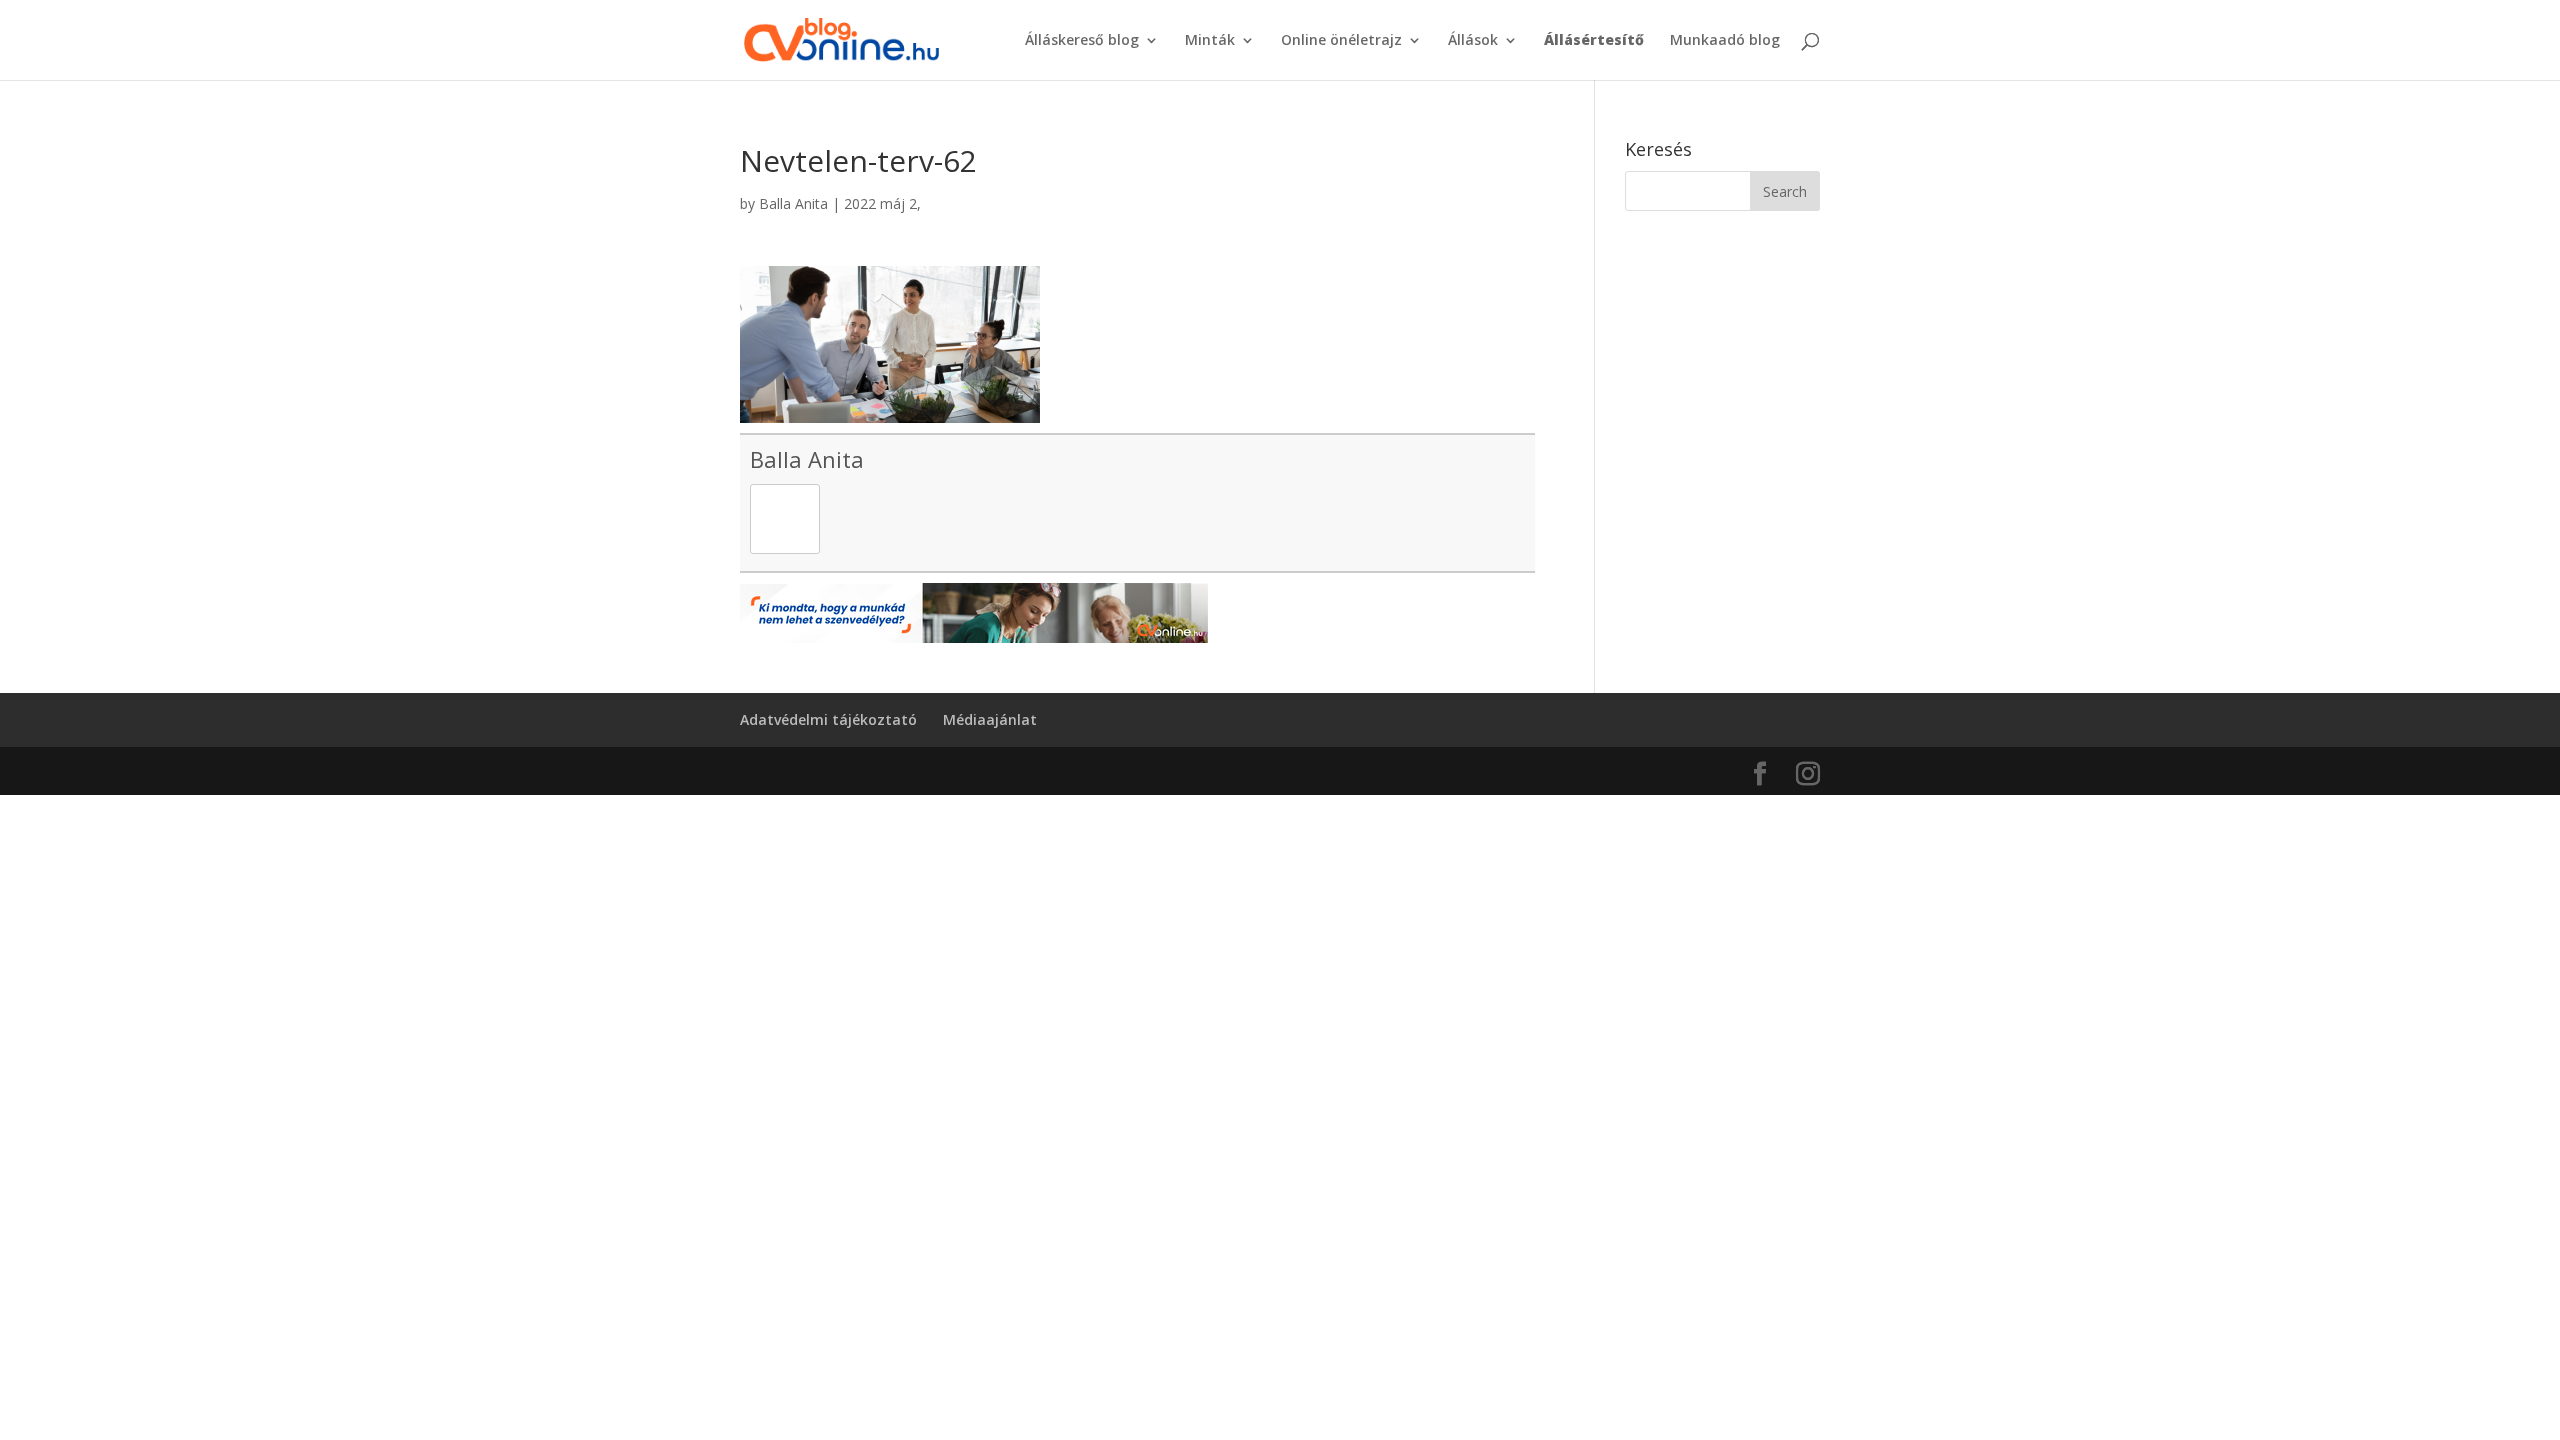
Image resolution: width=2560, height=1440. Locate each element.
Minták (1210, 41)
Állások (1473, 41)
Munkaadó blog (1725, 41)
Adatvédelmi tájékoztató (828, 719)
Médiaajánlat (990, 719)
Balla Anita (793, 203)
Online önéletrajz (1341, 41)
